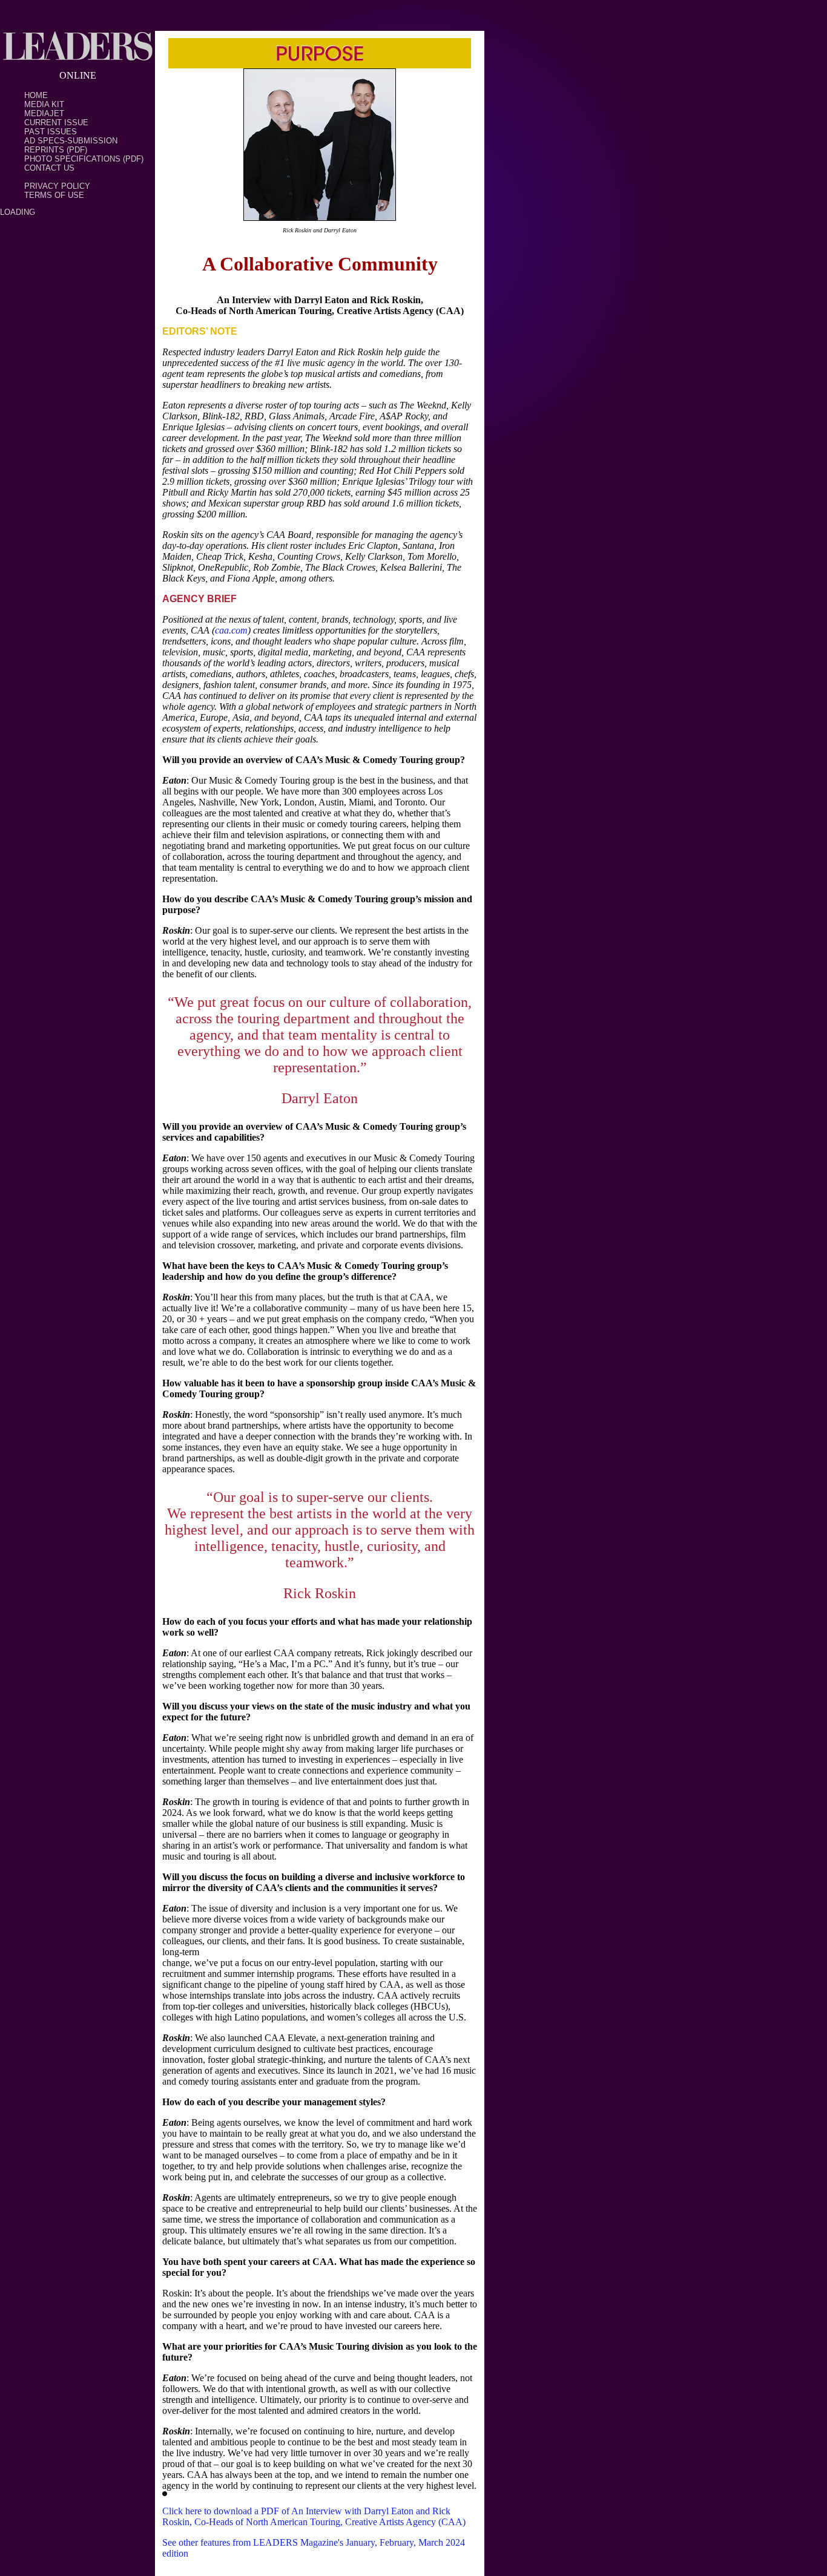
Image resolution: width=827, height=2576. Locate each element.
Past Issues (51, 132)
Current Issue (56, 123)
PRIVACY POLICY (57, 186)
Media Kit (44, 104)
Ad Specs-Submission (71, 141)
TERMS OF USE (54, 195)
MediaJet (44, 113)
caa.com (231, 630)
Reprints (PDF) (56, 150)
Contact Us (49, 168)
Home (36, 95)
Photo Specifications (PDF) (84, 159)
